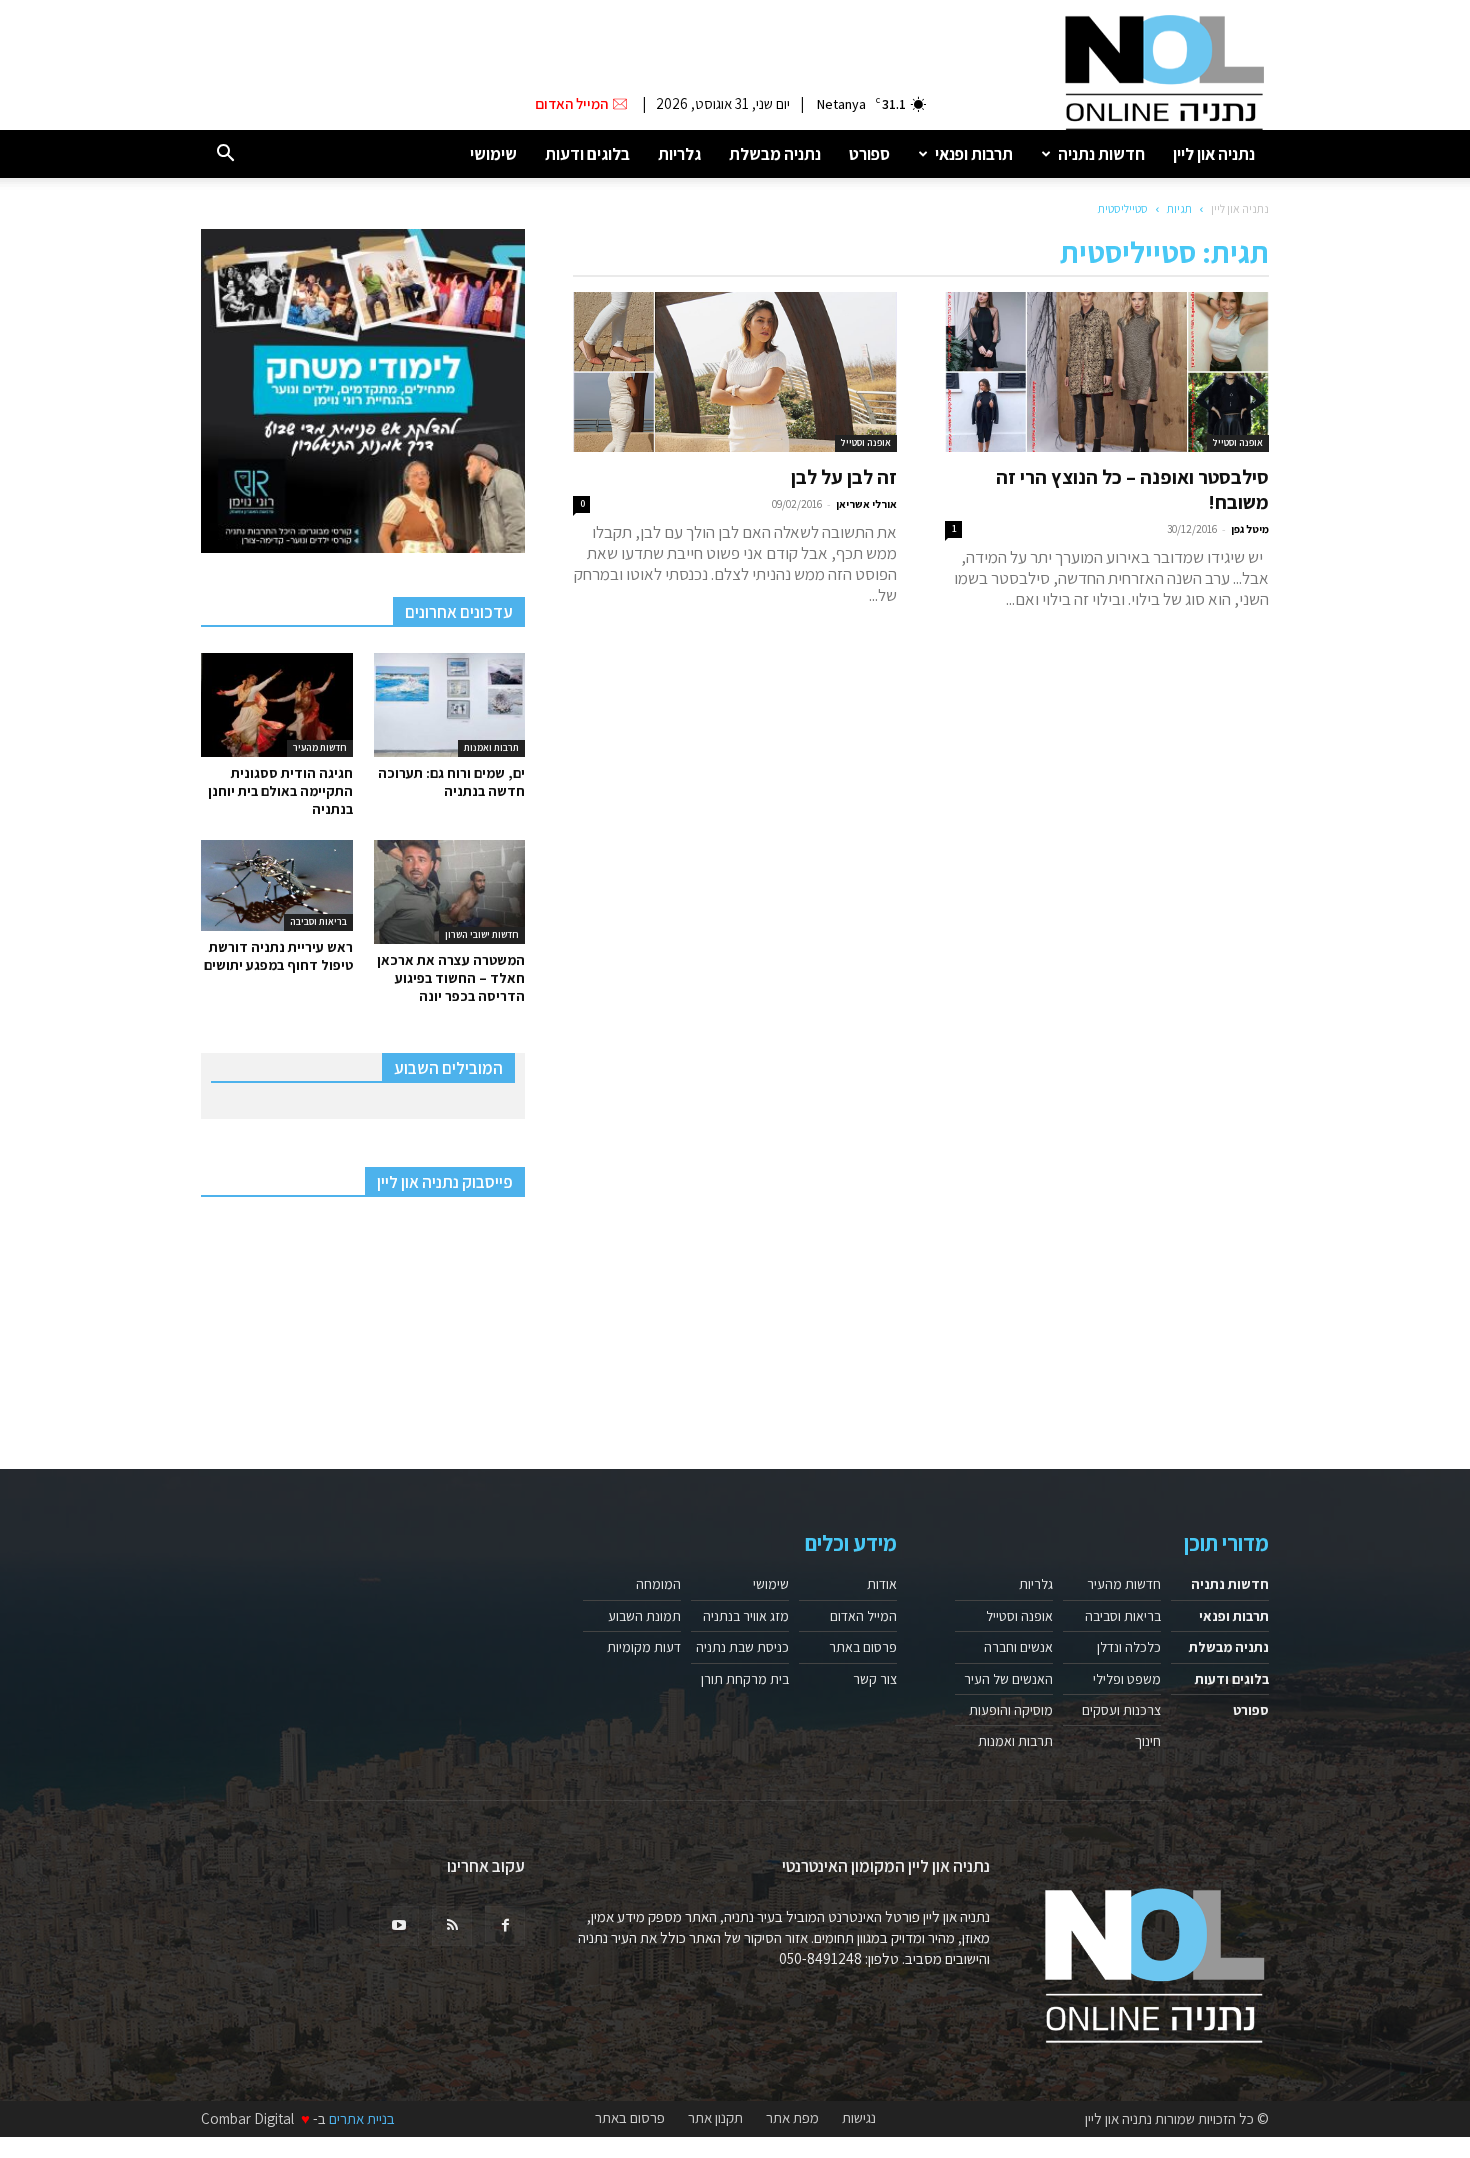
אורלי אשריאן (866, 504)
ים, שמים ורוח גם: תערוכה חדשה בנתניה (451, 782)
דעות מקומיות (644, 1647)
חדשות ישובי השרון (482, 934)
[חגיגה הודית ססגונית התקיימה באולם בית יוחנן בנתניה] (277, 705)
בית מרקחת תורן (745, 1679)
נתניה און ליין (1214, 154)
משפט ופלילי (1127, 1679)
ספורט (869, 154)
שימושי (493, 154)
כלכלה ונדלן (1129, 1647)
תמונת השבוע (644, 1616)
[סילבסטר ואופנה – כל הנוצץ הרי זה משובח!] (1107, 372)
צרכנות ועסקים (1121, 1710)
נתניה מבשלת (775, 154)
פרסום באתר (863, 1647)
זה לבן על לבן (844, 477)
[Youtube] (399, 1926)
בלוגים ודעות (587, 154)
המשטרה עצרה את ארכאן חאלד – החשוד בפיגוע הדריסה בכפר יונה (451, 978)
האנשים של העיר (1008, 1679)
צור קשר (875, 1679)
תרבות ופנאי (974, 154)
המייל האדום (863, 1616)
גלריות (679, 154)
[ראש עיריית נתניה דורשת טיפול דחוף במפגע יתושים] (277, 885)
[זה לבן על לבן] (735, 372)
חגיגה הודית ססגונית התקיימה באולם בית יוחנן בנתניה (280, 791)
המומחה (658, 1584)
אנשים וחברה (1018, 1647)
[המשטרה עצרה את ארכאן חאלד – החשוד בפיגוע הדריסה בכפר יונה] (450, 892)
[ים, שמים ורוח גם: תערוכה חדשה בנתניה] (450, 705)
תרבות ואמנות (491, 747)
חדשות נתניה (1101, 154)
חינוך (1148, 1741)
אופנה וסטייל (1238, 442)
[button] (225, 154)
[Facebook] (505, 1926)
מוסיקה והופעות (1011, 1710)
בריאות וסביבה (318, 921)
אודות (882, 1584)
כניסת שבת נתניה (742, 1647)
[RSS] (452, 1926)
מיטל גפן (1250, 529)
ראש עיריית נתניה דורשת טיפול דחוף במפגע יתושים (278, 956)
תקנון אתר (715, 2118)
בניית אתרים (362, 2118)
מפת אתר (792, 2118)
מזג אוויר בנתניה (746, 1616)
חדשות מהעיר (320, 747)
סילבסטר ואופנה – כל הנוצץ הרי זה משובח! (1132, 489)
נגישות (859, 2118)
